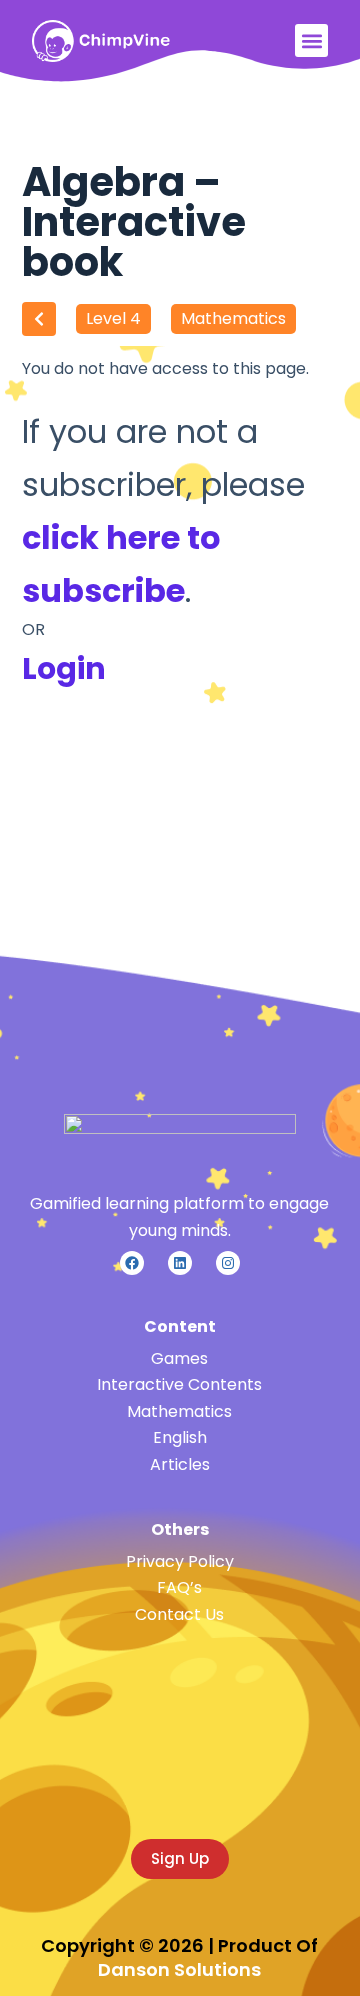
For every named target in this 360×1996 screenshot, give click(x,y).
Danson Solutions (179, 1969)
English (180, 1437)
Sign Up (180, 1858)
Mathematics (233, 318)
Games (179, 1358)
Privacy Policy (180, 1561)
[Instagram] (228, 1263)
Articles (180, 1464)
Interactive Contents (179, 1384)
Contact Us (179, 1614)
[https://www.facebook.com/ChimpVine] (132, 1263)
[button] (311, 40)
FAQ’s (179, 1587)
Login (64, 668)
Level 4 (113, 318)
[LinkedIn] (180, 1263)
